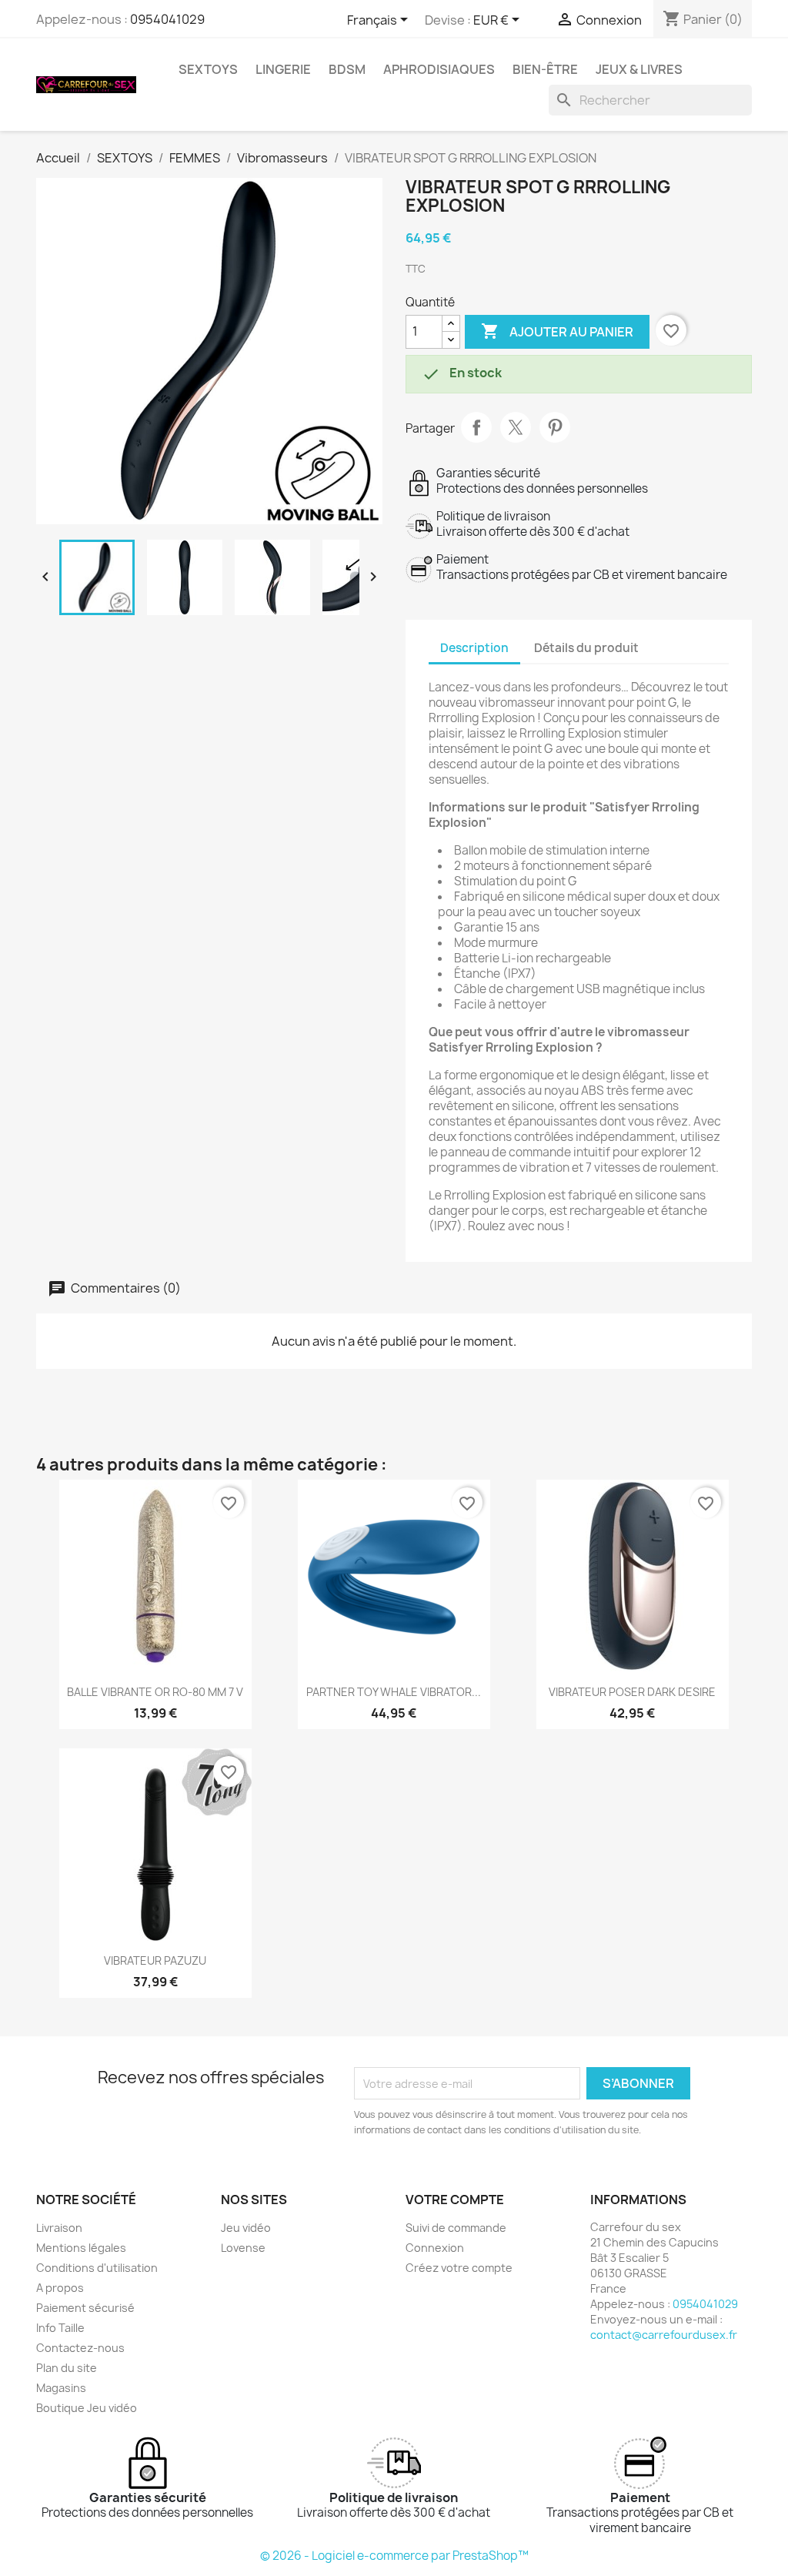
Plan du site (67, 2368)
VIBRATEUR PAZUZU (155, 1960)
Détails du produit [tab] (586, 648)
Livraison (59, 2228)
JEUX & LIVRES (639, 69)
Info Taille (60, 2328)
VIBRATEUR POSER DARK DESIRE (632, 1692)
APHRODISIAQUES (439, 69)
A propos (60, 2288)
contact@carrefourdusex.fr (664, 2335)
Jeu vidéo (246, 2228)
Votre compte (455, 2200)
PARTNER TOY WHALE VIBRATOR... (394, 1692)
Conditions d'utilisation (97, 2268)
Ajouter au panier (557, 331)
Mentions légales (81, 2248)
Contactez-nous (80, 2348)
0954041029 (167, 19)
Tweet (516, 427)
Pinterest (555, 427)
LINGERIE (283, 69)
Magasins (61, 2388)
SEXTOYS (208, 69)
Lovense (243, 2248)
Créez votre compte (459, 2268)
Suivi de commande (456, 2228)
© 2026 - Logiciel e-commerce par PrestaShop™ (394, 2556)
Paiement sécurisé (85, 2308)
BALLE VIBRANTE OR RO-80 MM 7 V (155, 1692)
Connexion (435, 2248)
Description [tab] (474, 648)
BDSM (347, 69)
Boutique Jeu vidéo (87, 2408)
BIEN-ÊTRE (545, 69)
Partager (476, 427)
